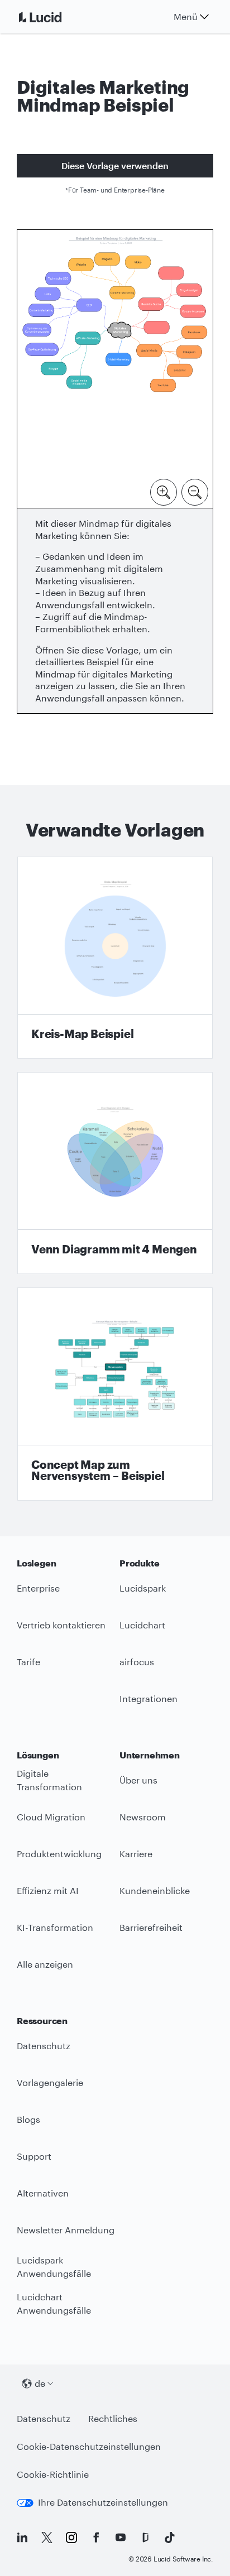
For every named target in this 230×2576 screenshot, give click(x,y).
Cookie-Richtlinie (53, 2474)
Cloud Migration (51, 1817)
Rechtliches (113, 2418)
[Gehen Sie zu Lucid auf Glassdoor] (145, 2537)
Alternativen (43, 2193)
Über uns (138, 1780)
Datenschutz (44, 2046)
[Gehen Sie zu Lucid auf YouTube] (121, 2537)
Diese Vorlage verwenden (115, 165)
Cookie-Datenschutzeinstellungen (89, 2446)
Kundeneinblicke (155, 1890)
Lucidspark (143, 1588)
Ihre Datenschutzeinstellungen (103, 2502)
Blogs (28, 2119)
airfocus (137, 1662)
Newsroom (143, 1817)
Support (34, 2156)
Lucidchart (142, 1625)
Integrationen (148, 1698)
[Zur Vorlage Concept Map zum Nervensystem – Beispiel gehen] (115, 1394)
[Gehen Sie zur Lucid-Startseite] (54, 17)
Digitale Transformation (49, 1780)
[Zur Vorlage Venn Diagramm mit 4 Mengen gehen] (115, 1173)
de (40, 2383)
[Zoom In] (164, 491)
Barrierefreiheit (151, 1927)
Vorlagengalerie (50, 2082)
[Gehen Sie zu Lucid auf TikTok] (170, 2537)
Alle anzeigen (45, 1964)
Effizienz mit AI (48, 1890)
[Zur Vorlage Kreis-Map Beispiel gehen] (115, 958)
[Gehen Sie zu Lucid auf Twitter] (47, 2537)
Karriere (136, 1854)
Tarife (28, 1662)
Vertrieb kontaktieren (61, 1625)
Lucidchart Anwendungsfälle (54, 2304)
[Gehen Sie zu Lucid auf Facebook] (96, 2537)
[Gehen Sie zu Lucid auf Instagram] (71, 2537)
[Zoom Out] (195, 491)
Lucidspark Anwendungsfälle (54, 2267)
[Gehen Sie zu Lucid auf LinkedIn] (22, 2537)
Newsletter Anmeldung (66, 2230)
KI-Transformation (55, 1927)
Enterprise (38, 1588)
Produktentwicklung (59, 1854)
